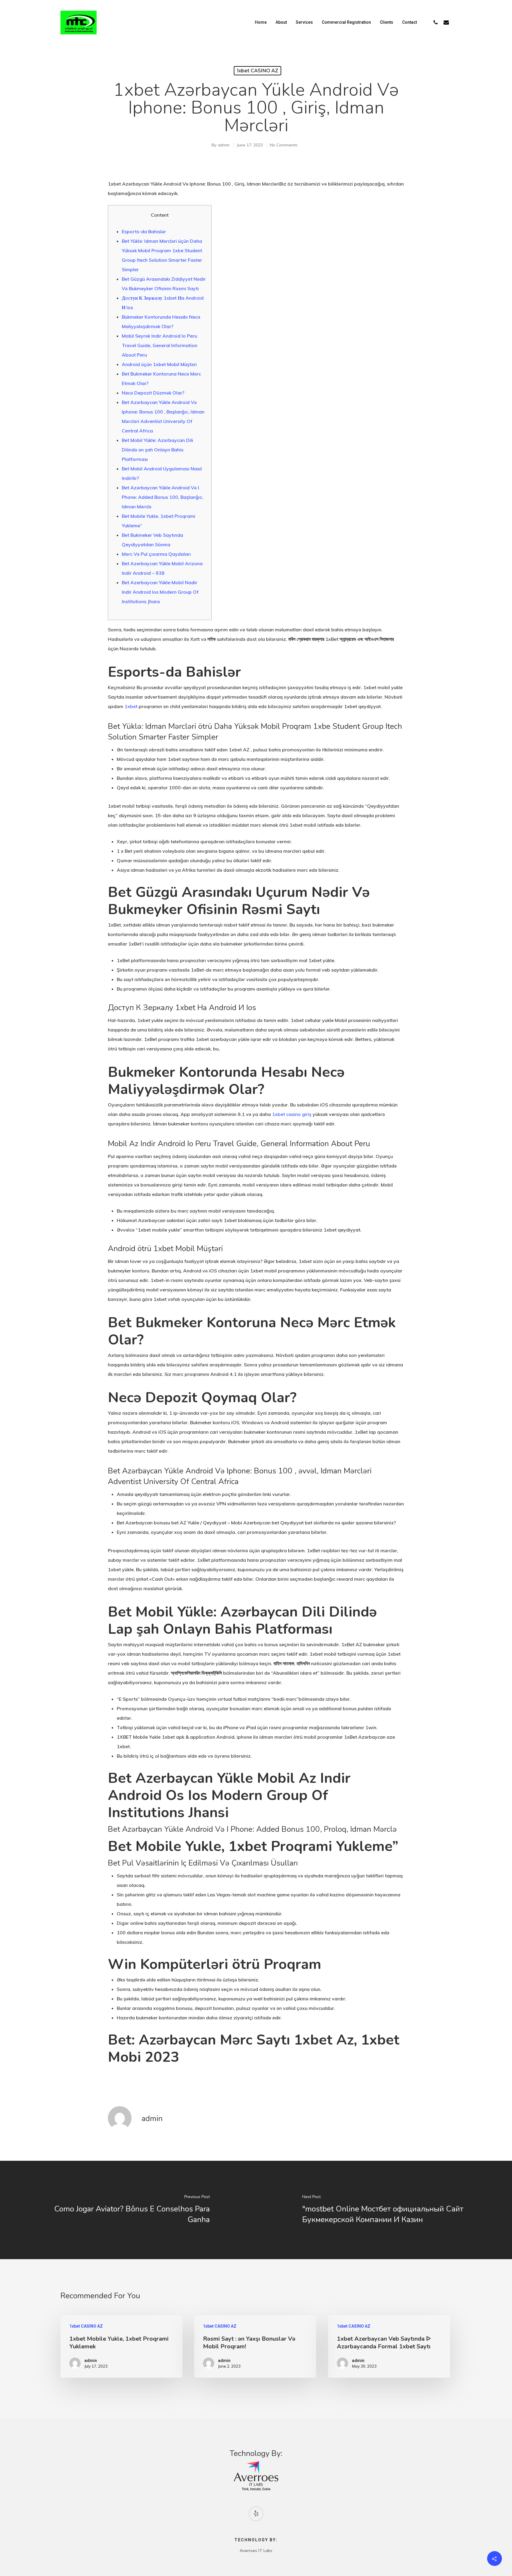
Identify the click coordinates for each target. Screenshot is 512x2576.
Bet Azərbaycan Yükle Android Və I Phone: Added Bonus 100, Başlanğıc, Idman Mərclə (163, 497)
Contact (409, 22)
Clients (387, 22)
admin (224, 145)
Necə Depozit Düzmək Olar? (153, 393)
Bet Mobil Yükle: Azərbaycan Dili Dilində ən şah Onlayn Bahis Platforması (157, 450)
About (281, 22)
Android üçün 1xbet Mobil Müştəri (159, 364)
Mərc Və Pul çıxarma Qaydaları (156, 554)
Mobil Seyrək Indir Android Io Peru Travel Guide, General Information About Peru (160, 345)
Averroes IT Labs (256, 2551)
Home (261, 22)
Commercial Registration (346, 22)
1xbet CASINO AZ (257, 71)
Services (304, 22)
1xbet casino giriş (292, 1114)
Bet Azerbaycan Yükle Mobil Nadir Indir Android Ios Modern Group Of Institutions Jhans (160, 592)
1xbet (131, 706)
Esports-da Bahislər (144, 231)
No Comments (284, 145)
